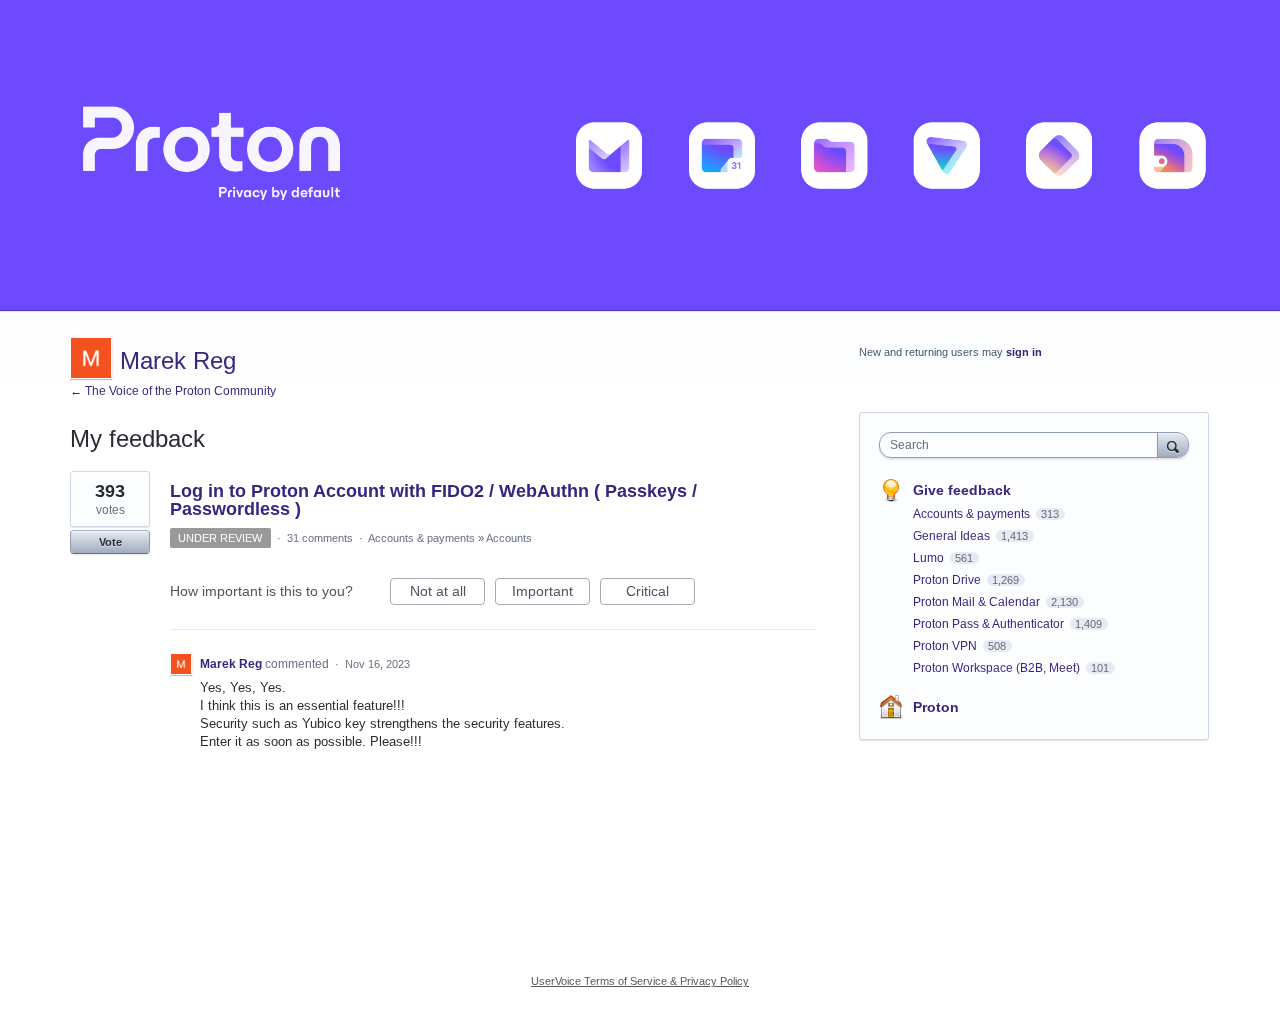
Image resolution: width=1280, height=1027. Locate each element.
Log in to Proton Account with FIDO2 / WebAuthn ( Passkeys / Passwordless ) (433, 500)
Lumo (930, 558)
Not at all (447, 594)
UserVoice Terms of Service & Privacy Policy (640, 981)
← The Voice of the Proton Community (173, 391)
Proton (936, 707)
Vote (110, 542)
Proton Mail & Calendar (978, 602)
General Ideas (953, 536)
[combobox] (1023, 445)
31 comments (320, 538)
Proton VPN (946, 646)
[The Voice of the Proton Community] (640, 155)
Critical (660, 594)
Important (551, 594)
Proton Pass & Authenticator (990, 624)
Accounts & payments (421, 538)
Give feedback (962, 490)
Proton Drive (948, 580)
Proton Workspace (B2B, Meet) (998, 668)
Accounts (509, 538)
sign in (1024, 352)
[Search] (1173, 444)
